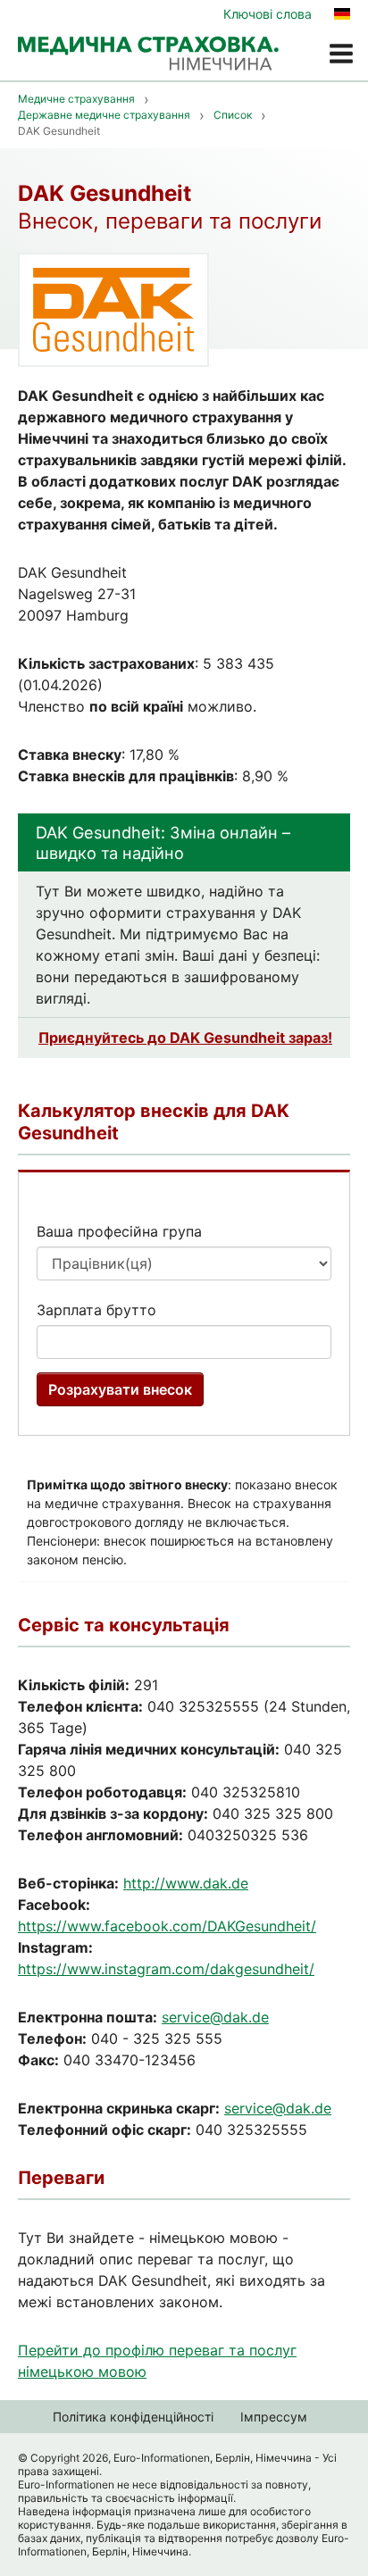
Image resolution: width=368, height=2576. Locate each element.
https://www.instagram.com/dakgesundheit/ (166, 1969)
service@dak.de (215, 2017)
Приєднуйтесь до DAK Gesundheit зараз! (185, 1038)
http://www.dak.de (186, 1883)
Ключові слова (268, 14)
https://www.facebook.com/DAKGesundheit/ (167, 1926)
